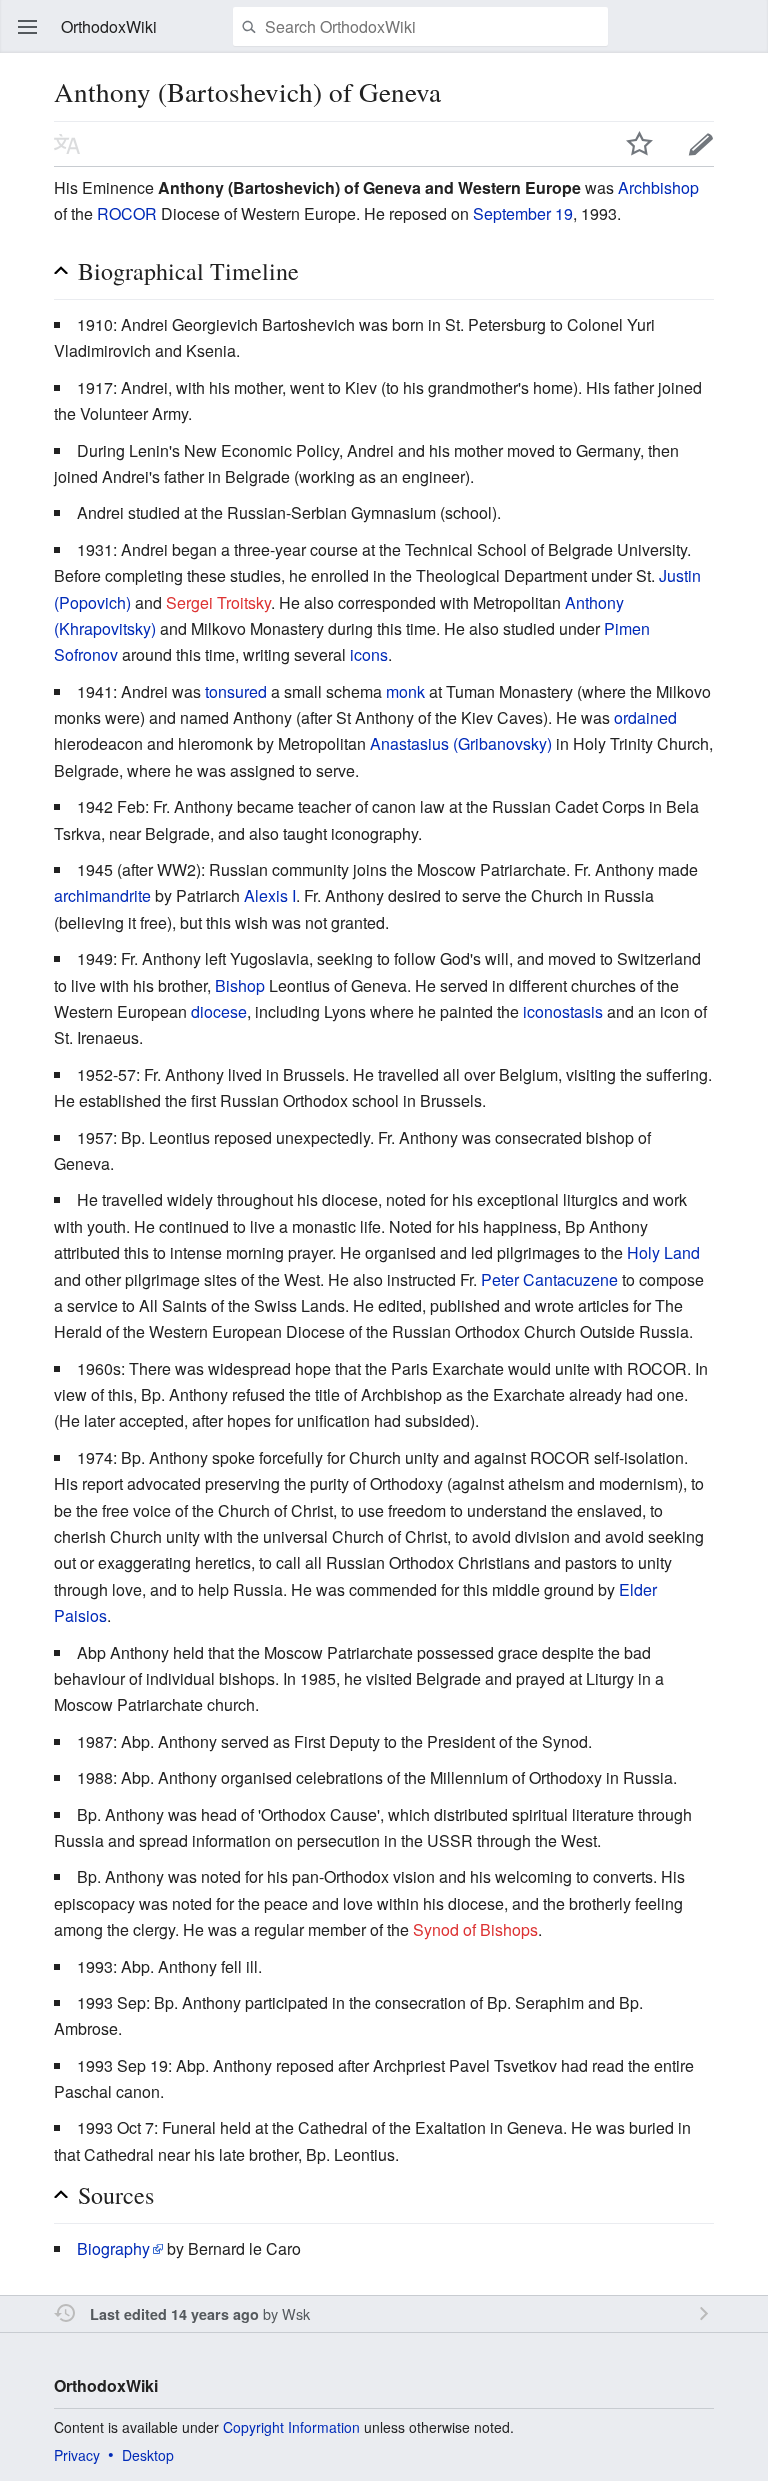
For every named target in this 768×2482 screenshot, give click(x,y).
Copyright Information (291, 2427)
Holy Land (663, 1252)
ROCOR (127, 213)
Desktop (148, 2455)
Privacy (77, 2455)
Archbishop (658, 187)
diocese (219, 1011)
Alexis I (270, 895)
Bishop (240, 985)
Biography (113, 2248)
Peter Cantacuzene (549, 1279)
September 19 (523, 213)
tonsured (236, 691)
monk (405, 691)
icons (369, 654)
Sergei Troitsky (218, 602)
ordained (645, 717)
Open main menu (28, 27)
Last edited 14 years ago (174, 2314)
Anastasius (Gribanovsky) (461, 743)
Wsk (296, 2313)
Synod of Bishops (475, 1929)
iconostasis (563, 1011)
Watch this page (640, 144)
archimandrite (102, 895)
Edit (701, 144)
